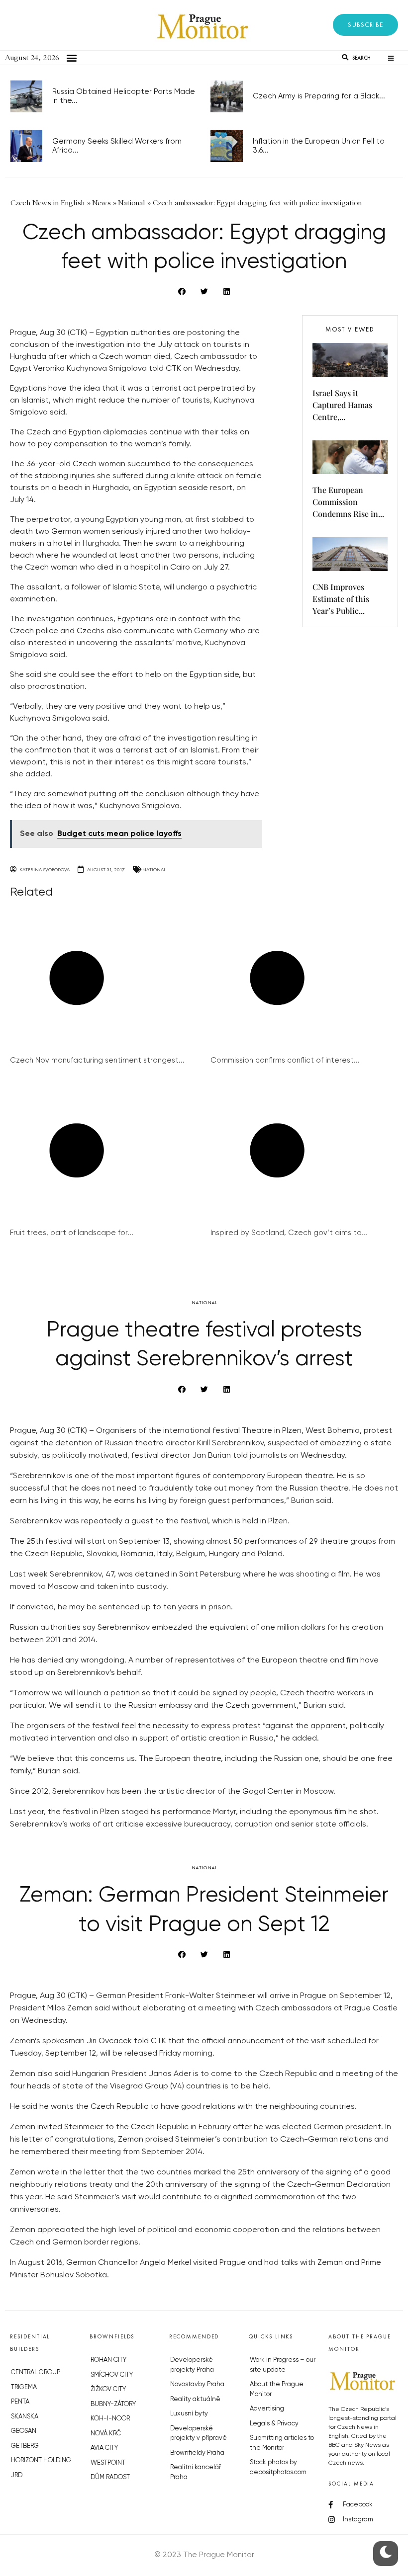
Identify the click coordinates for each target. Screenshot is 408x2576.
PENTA (20, 2402)
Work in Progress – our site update (283, 2365)
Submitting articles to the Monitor (282, 2443)
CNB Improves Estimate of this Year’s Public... (341, 599)
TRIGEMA (24, 2387)
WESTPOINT (108, 2463)
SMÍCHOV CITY (112, 2375)
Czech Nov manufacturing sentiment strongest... (97, 1060)
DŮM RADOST (110, 2477)
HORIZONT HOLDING (41, 2460)
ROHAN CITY (108, 2360)
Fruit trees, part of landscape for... (72, 1233)
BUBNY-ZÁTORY (113, 2404)
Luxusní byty (189, 2414)
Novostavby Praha (197, 2384)
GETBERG (25, 2446)
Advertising (267, 2409)
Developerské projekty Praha (192, 2365)
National (154, 870)
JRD (17, 2475)
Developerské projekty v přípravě (199, 2434)
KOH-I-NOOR (110, 2419)
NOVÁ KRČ (106, 2434)
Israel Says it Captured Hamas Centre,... (342, 405)
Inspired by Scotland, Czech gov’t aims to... (289, 1233)
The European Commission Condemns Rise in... (348, 502)
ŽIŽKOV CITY (108, 2389)
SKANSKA (25, 2417)
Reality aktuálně (195, 2399)
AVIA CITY (104, 2448)
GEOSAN (24, 2431)
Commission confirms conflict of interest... (285, 1060)
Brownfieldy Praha (197, 2453)
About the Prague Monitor (277, 2389)
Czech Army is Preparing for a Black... (319, 96)
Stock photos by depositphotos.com (278, 2467)
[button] (365, 25)
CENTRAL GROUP (36, 2372)
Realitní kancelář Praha (196, 2472)
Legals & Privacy (274, 2424)
